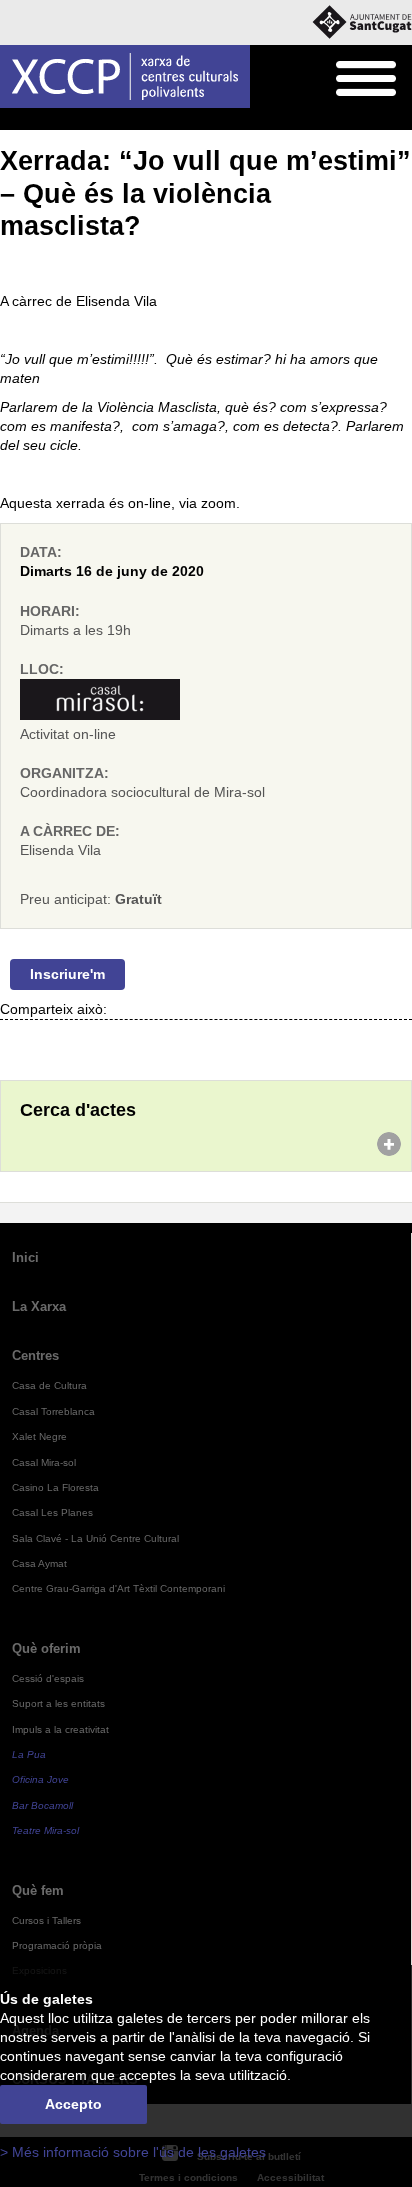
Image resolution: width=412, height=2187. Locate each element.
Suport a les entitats (58, 1703)
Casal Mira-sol (44, 1462)
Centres (35, 1355)
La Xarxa (39, 1306)
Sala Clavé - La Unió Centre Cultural (95, 1538)
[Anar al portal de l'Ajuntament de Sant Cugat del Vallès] (362, 22)
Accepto (73, 2104)
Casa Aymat (39, 1563)
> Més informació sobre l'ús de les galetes (133, 2152)
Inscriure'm (67, 974)
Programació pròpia (57, 1945)
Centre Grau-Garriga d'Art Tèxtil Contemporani (118, 1588)
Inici (11, 120)
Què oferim (46, 1648)
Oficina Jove (40, 1779)
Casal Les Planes (52, 1512)
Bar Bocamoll (42, 1805)
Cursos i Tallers (46, 1920)
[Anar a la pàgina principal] (125, 76)
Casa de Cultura (49, 1385)
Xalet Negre (39, 1436)
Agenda (54, 120)
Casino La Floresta (55, 1487)
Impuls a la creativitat (60, 1729)
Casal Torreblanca (53, 1411)
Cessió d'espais (48, 1678)
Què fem (38, 1890)
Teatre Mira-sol (45, 1830)
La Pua (29, 1754)
